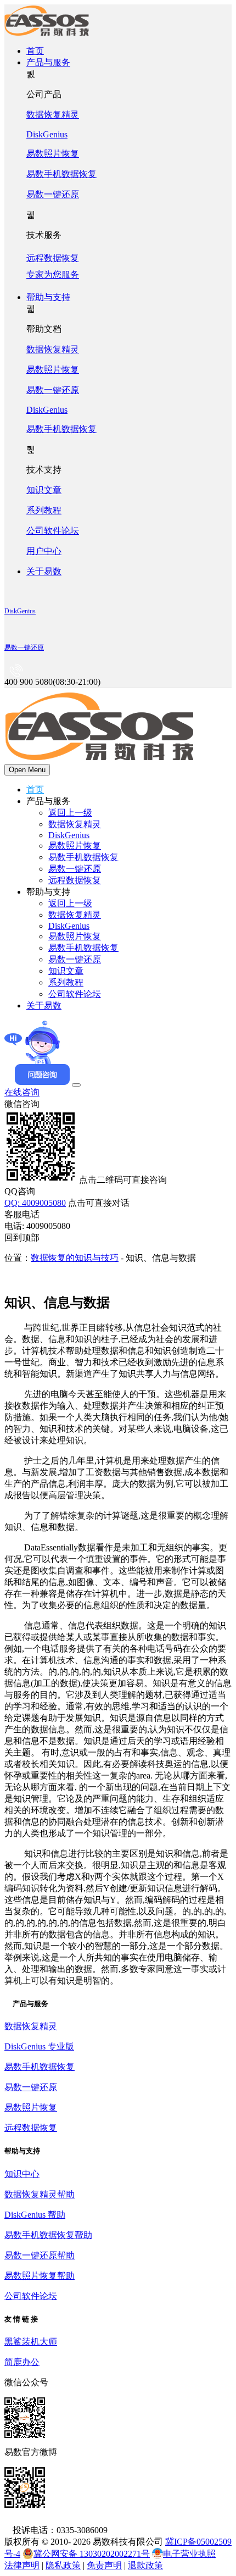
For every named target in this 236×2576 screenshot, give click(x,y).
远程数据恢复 (75, 880)
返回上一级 (70, 813)
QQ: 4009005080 (35, 1203)
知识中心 (22, 2174)
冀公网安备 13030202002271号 (92, 2554)
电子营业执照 (189, 2554)
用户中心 (44, 551)
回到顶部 (22, 1237)
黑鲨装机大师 (31, 2342)
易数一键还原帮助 (40, 2255)
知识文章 (44, 490)
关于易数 (44, 571)
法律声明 (22, 2565)
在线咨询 (22, 1092)
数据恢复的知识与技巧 (75, 1258)
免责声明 (104, 2565)
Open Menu (27, 770)
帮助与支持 (48, 297)
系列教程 (44, 510)
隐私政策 (63, 2565)
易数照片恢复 (53, 154)
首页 (35, 51)
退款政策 (145, 2565)
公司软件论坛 (53, 531)
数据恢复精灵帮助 (40, 2194)
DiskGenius (47, 134)
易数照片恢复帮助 (40, 2276)
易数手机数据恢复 (61, 174)
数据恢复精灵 (53, 115)
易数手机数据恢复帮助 (48, 2235)
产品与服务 (48, 62)
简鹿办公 (22, 2362)
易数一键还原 (53, 194)
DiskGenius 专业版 (39, 2046)
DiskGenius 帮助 (35, 2215)
